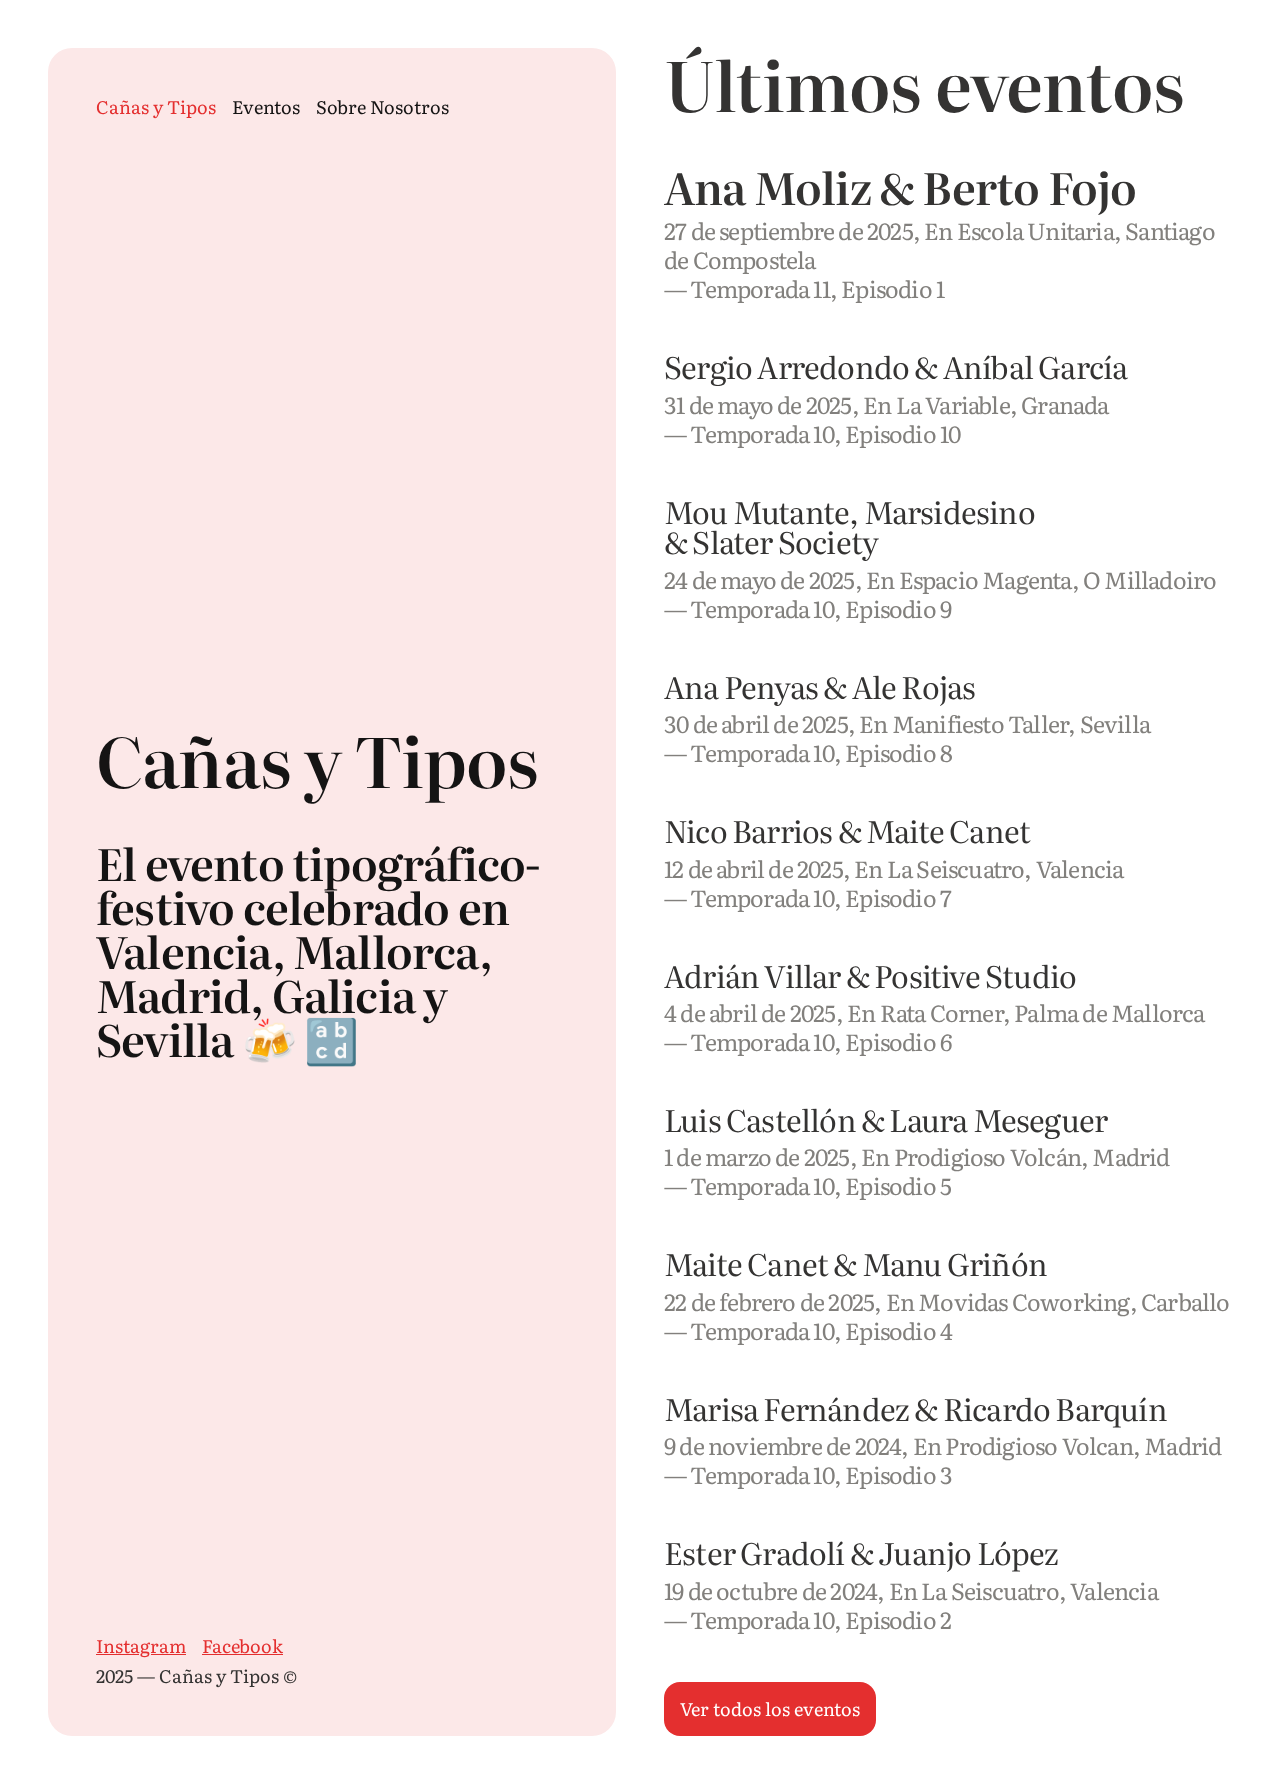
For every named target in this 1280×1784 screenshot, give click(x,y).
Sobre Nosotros (382, 107)
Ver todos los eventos (770, 1708)
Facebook (242, 1646)
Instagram (141, 1646)
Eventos (266, 107)
